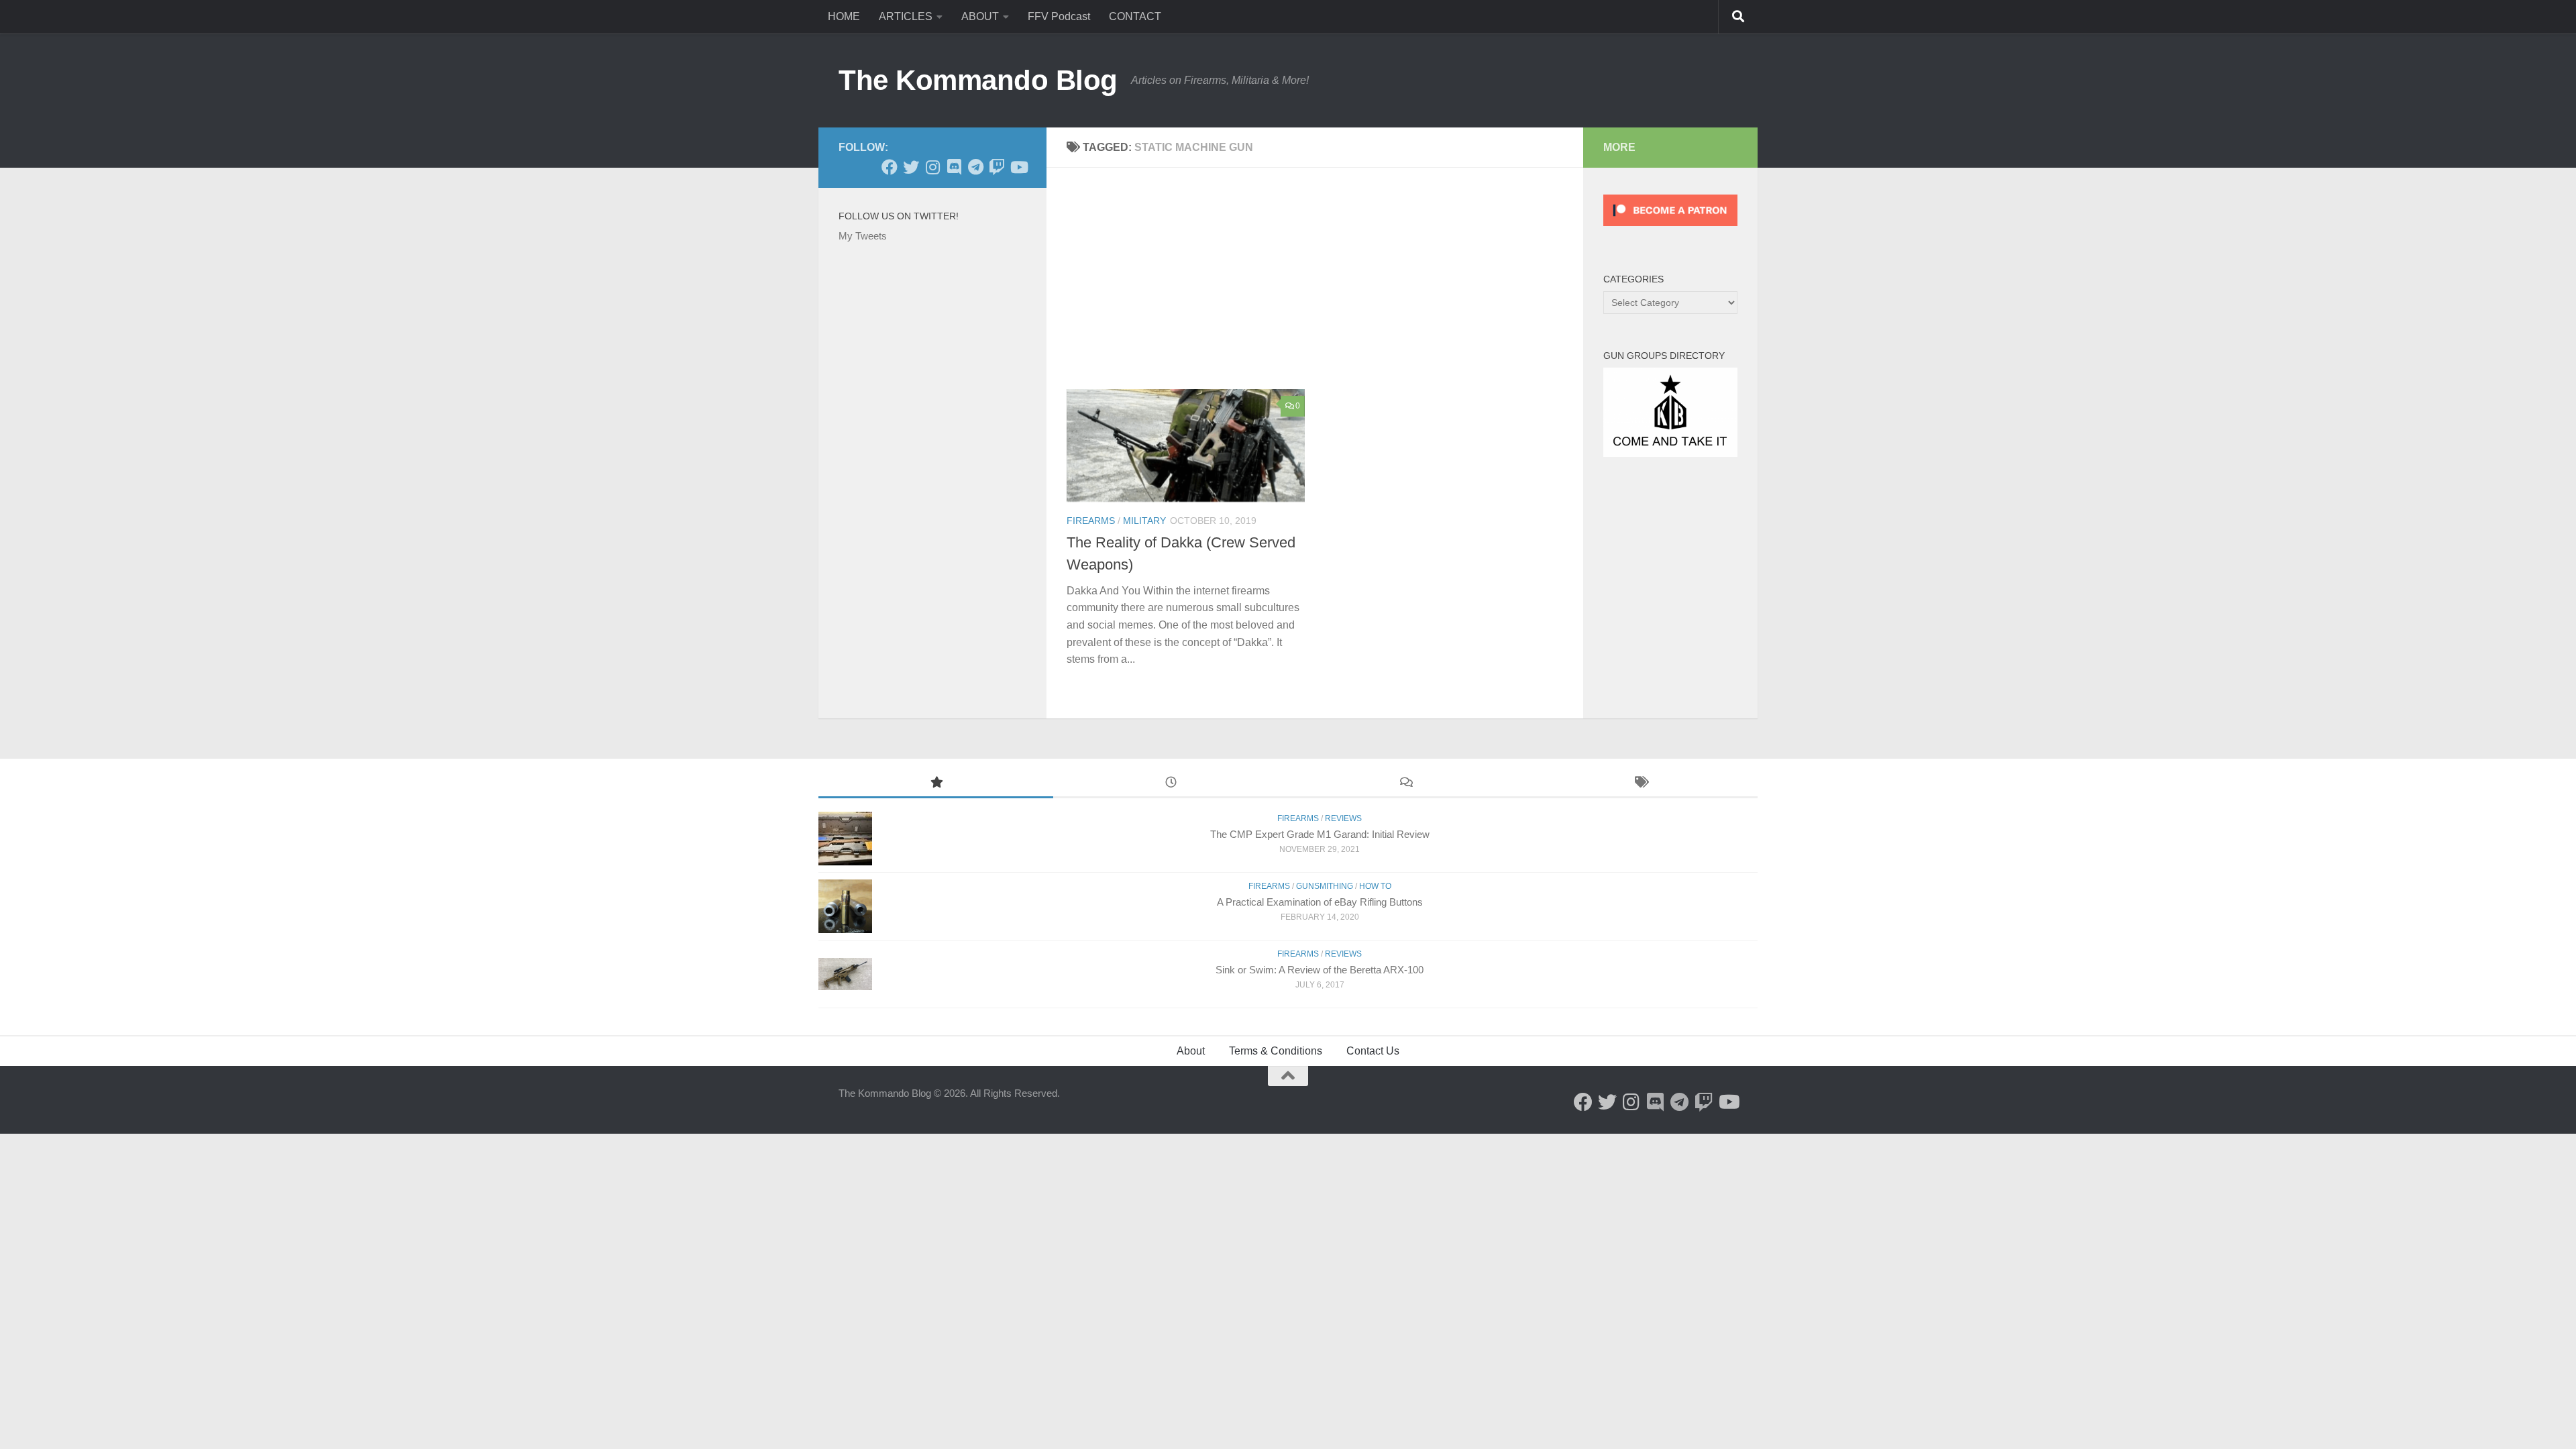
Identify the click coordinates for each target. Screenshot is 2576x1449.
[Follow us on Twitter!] (911, 167)
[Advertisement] (1325, 288)
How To (1375, 886)
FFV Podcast (1059, 16)
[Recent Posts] (1171, 784)
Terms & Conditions (1276, 1051)
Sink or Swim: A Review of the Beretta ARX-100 (1320, 970)
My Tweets (863, 236)
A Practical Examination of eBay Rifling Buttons (1320, 902)
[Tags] (1640, 784)
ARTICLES (906, 16)
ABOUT (980, 16)
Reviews (1343, 818)
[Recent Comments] (1405, 784)
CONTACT (1135, 16)
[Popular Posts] (936, 784)
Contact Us (1373, 1051)
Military (1144, 521)
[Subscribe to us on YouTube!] (1018, 167)
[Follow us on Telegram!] (975, 167)
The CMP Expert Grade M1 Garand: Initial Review (1320, 834)
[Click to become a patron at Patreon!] (1670, 229)
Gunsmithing (1325, 886)
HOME (844, 16)
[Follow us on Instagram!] (932, 167)
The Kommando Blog (978, 80)
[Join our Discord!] (954, 167)
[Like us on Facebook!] (890, 167)
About (1191, 1051)
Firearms (1091, 521)
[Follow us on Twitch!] (997, 167)
